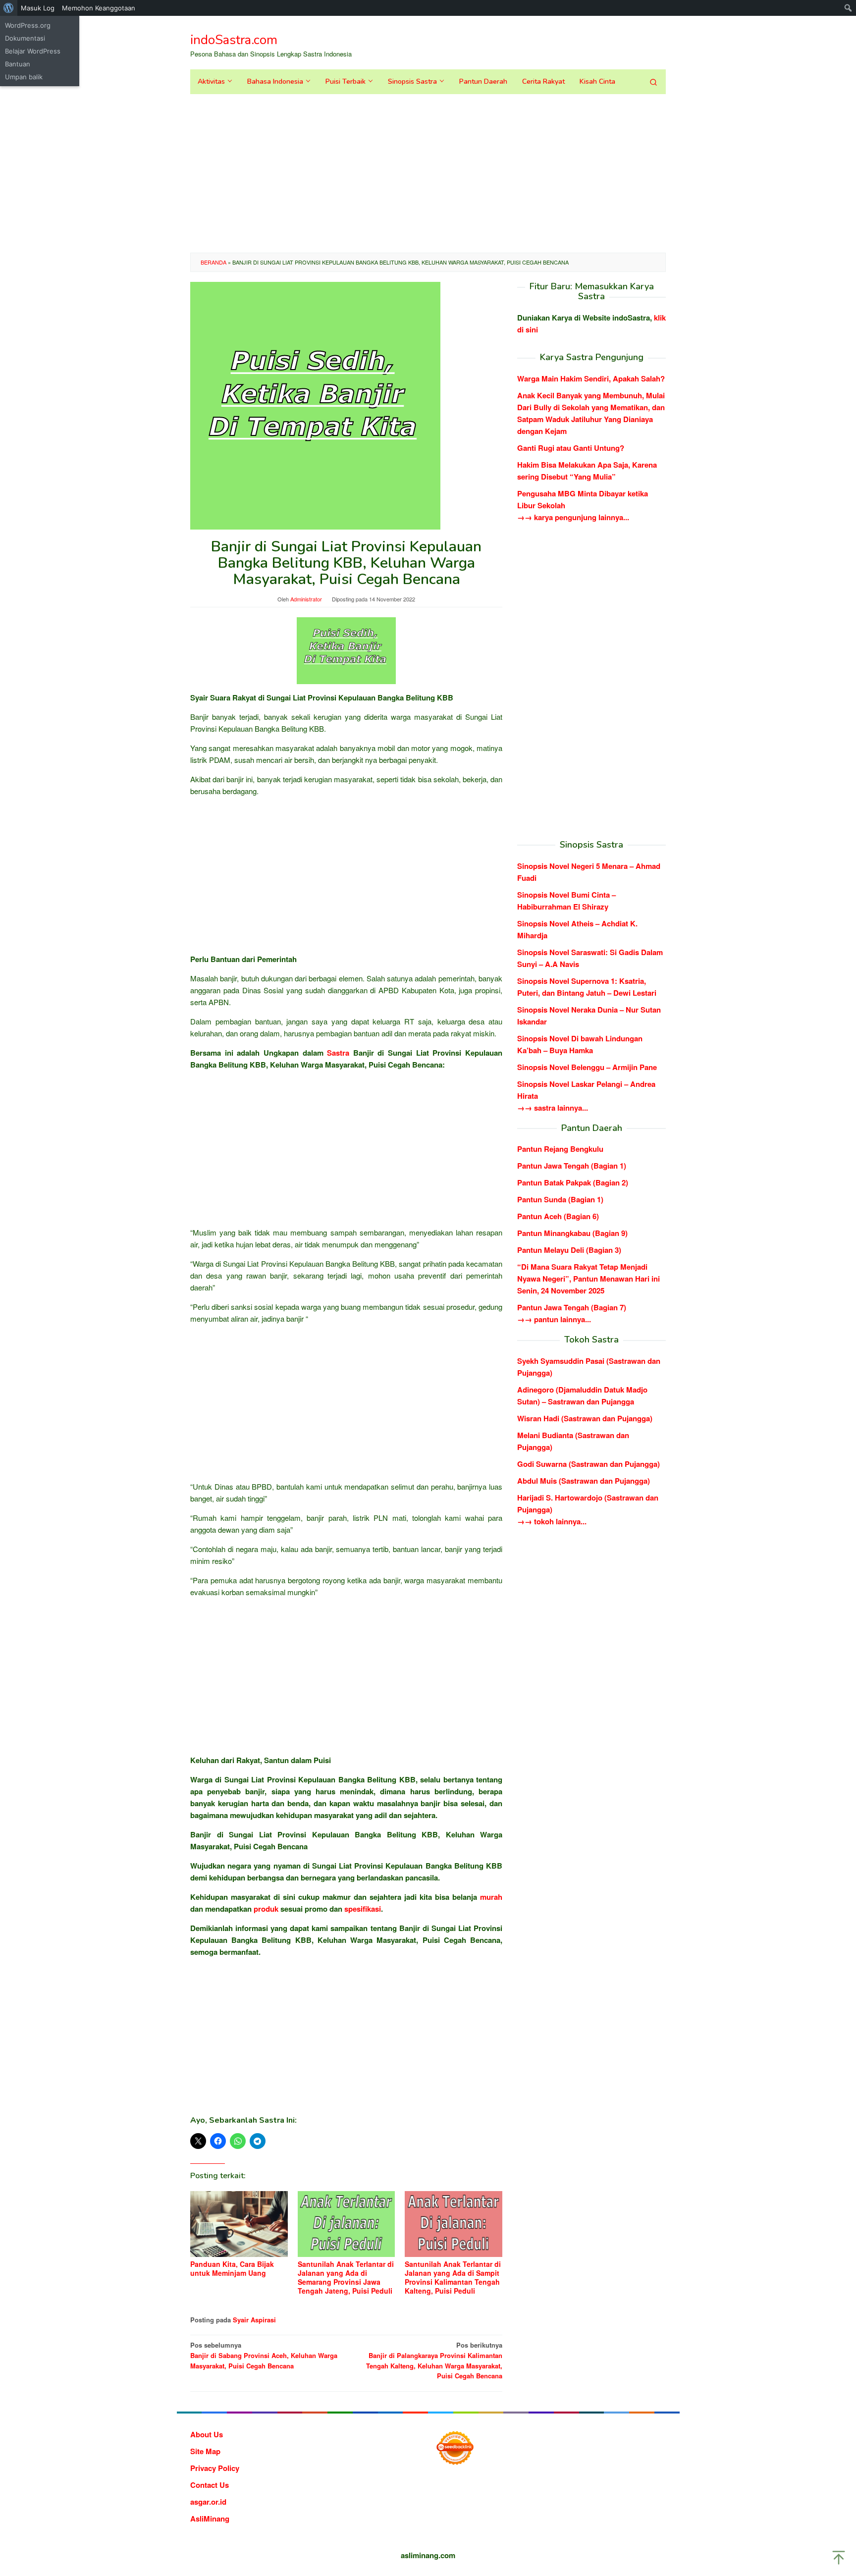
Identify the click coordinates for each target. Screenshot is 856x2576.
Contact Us (210, 2485)
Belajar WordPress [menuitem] (33, 51)
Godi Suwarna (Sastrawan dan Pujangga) (588, 1464)
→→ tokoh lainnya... (552, 1521)
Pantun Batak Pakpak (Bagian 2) (573, 1182)
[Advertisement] (428, 173)
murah (491, 1897)
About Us (207, 2434)
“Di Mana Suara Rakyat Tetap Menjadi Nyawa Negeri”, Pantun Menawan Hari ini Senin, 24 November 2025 (588, 1279)
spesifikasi (363, 1909)
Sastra (338, 1053)
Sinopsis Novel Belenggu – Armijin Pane (587, 1067)
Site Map (205, 2451)
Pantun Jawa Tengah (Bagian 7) (572, 1307)
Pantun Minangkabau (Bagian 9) (572, 1233)
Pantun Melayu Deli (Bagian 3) (569, 1250)
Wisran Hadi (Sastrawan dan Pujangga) (585, 1418)
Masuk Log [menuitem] (38, 8)
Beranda (214, 262)
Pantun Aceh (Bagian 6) (558, 1216)
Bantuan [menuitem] (18, 64)
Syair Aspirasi (254, 2320)
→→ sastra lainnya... (553, 1107)
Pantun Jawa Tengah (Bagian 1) (572, 1166)
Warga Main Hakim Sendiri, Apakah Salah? (591, 378)
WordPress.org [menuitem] (28, 25)
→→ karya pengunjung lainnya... (573, 517)
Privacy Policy (215, 2468)
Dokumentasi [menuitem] (25, 38)
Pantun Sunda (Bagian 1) (560, 1199)
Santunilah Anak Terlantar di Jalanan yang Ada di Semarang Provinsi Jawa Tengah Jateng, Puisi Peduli (346, 2277)
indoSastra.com (234, 40)
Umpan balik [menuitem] (24, 77)
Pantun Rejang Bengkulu (560, 1149)
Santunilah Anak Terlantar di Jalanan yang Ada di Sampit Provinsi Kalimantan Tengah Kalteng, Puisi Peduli (453, 2277)
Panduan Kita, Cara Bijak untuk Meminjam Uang (232, 2268)
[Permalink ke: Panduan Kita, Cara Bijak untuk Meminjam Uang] (239, 2224)
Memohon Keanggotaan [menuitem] (99, 8)
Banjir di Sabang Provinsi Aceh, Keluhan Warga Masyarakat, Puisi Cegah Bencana (264, 2355)
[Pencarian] (653, 82)
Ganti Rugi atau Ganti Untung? (571, 448)
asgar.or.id (208, 2502)
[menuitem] (9, 8)
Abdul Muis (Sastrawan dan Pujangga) (584, 1481)
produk (266, 1909)
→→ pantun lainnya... (554, 1319)
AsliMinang (210, 2519)
